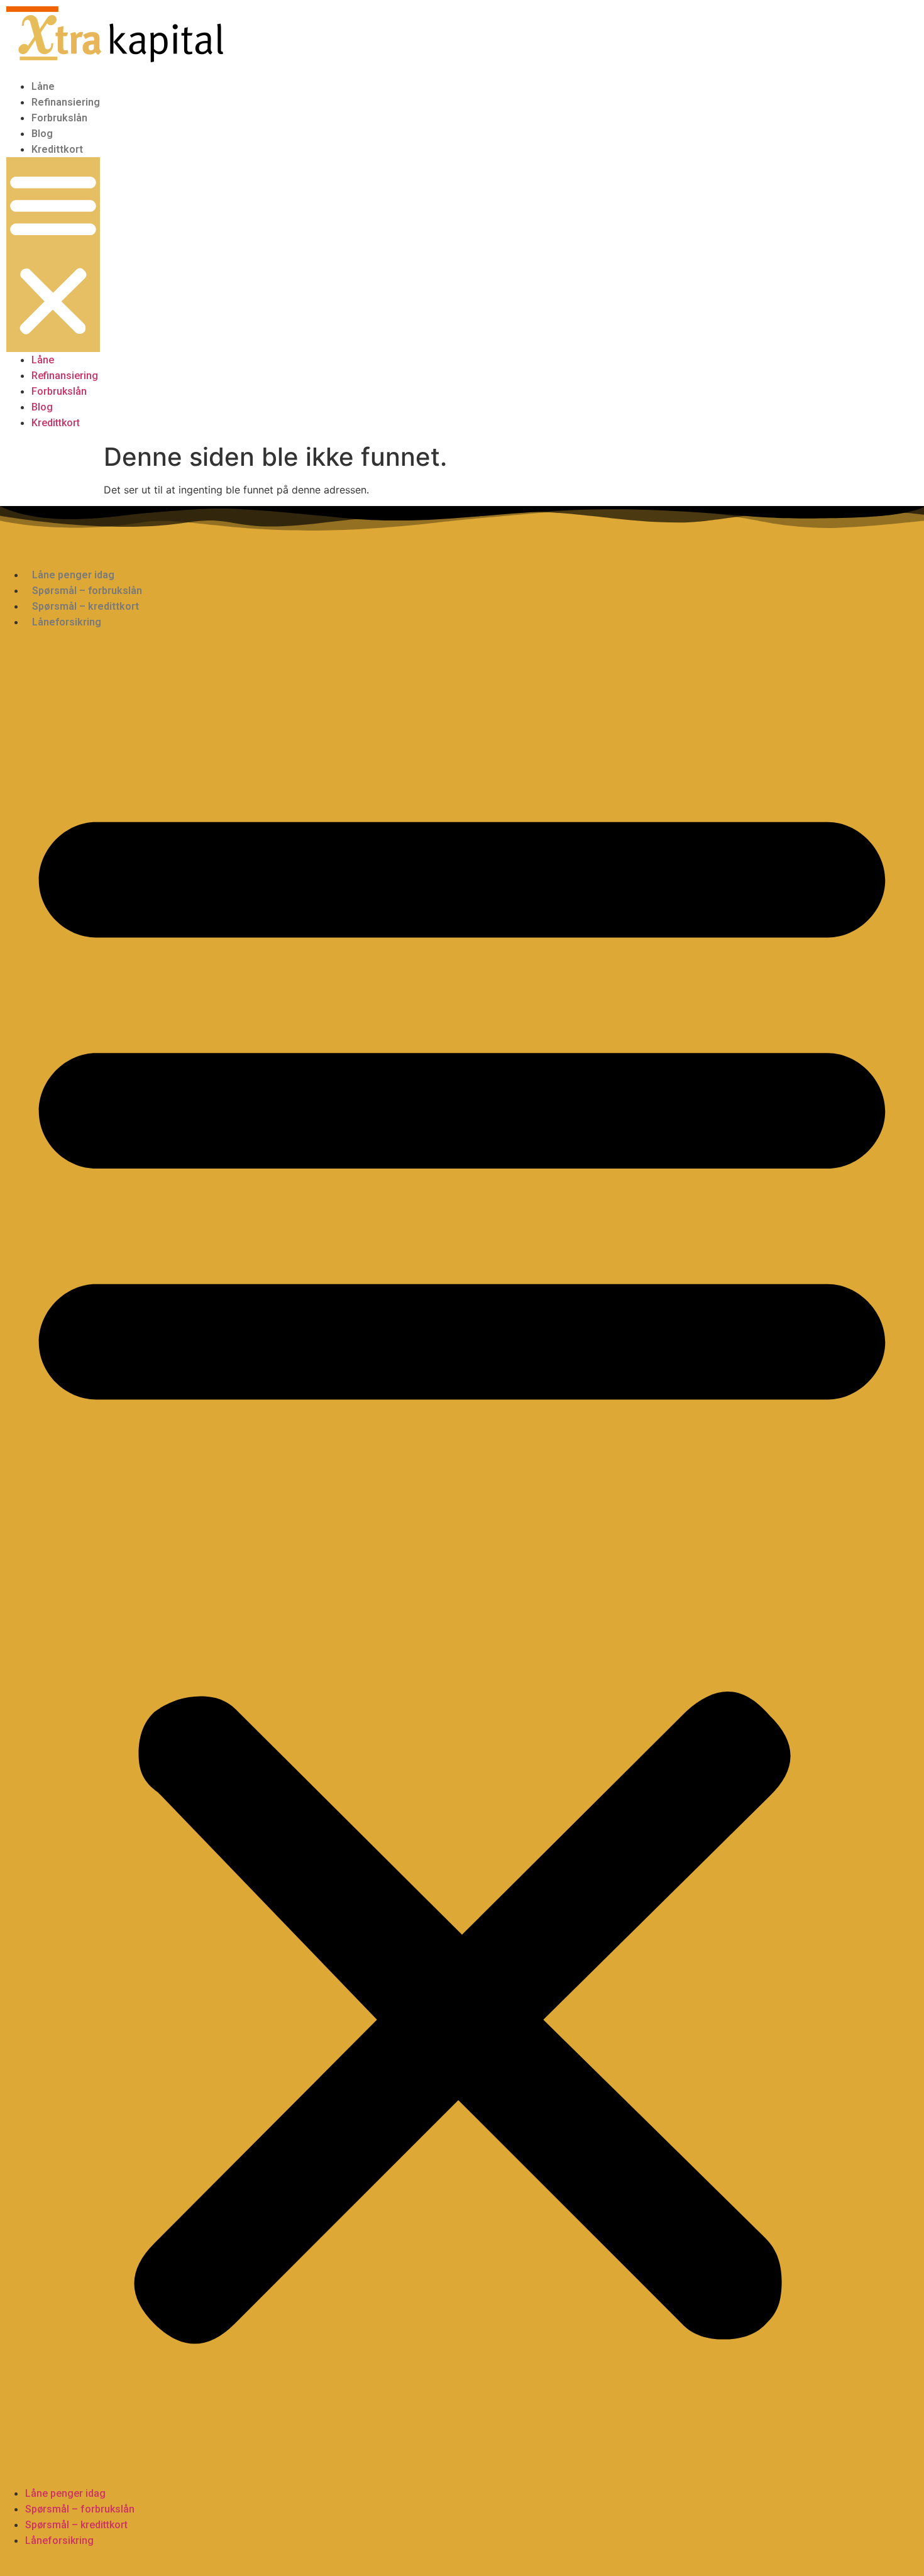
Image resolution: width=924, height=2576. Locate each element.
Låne (43, 86)
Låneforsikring (67, 622)
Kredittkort (57, 149)
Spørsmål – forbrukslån (87, 591)
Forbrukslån (59, 118)
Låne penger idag (73, 575)
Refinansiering (66, 102)
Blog (42, 134)
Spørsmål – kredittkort (85, 606)
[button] (53, 255)
